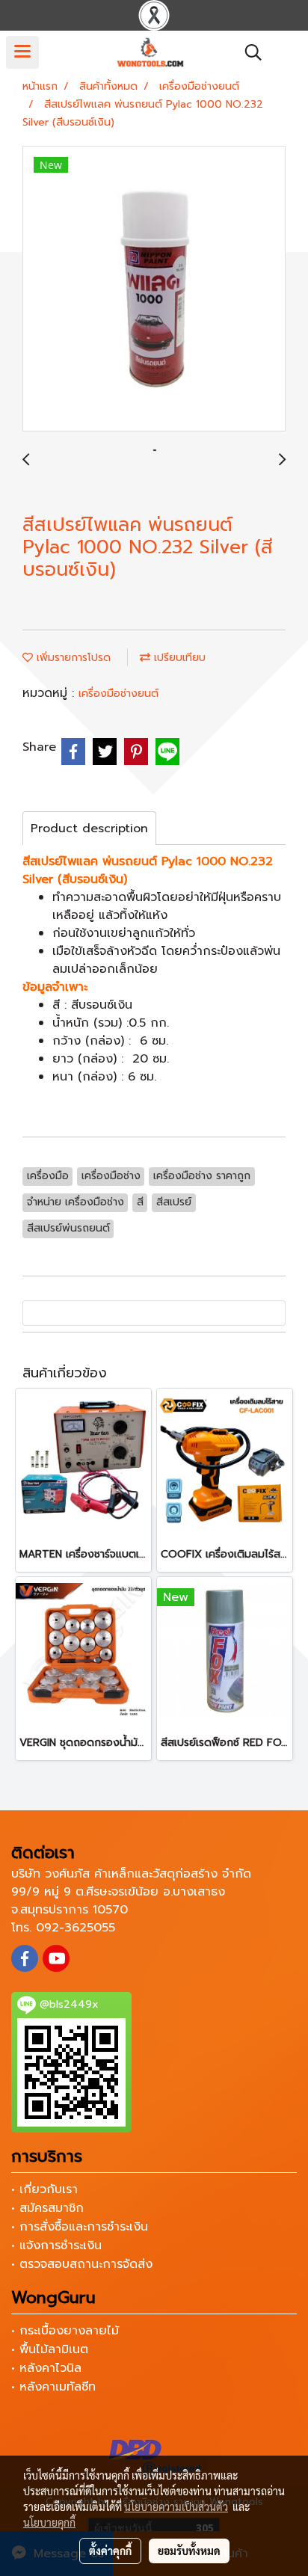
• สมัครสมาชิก (47, 2208)
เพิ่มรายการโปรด (72, 658)
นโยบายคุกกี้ (49, 2522)
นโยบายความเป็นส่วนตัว (176, 2506)
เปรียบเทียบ (178, 658)
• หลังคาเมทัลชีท (53, 2387)
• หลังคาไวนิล (46, 2368)
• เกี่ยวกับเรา (44, 2189)
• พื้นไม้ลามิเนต (50, 2349)
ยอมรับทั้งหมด (189, 2551)
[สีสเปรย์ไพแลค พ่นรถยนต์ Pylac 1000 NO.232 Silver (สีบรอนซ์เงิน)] (154, 289)
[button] (248, 52)
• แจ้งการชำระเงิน (56, 2245)
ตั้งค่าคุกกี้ (110, 2551)
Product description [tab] (89, 829)
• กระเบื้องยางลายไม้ (65, 2331)
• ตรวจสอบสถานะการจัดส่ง (82, 2264)
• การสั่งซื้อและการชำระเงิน (80, 2227)
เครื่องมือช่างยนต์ (118, 694)
